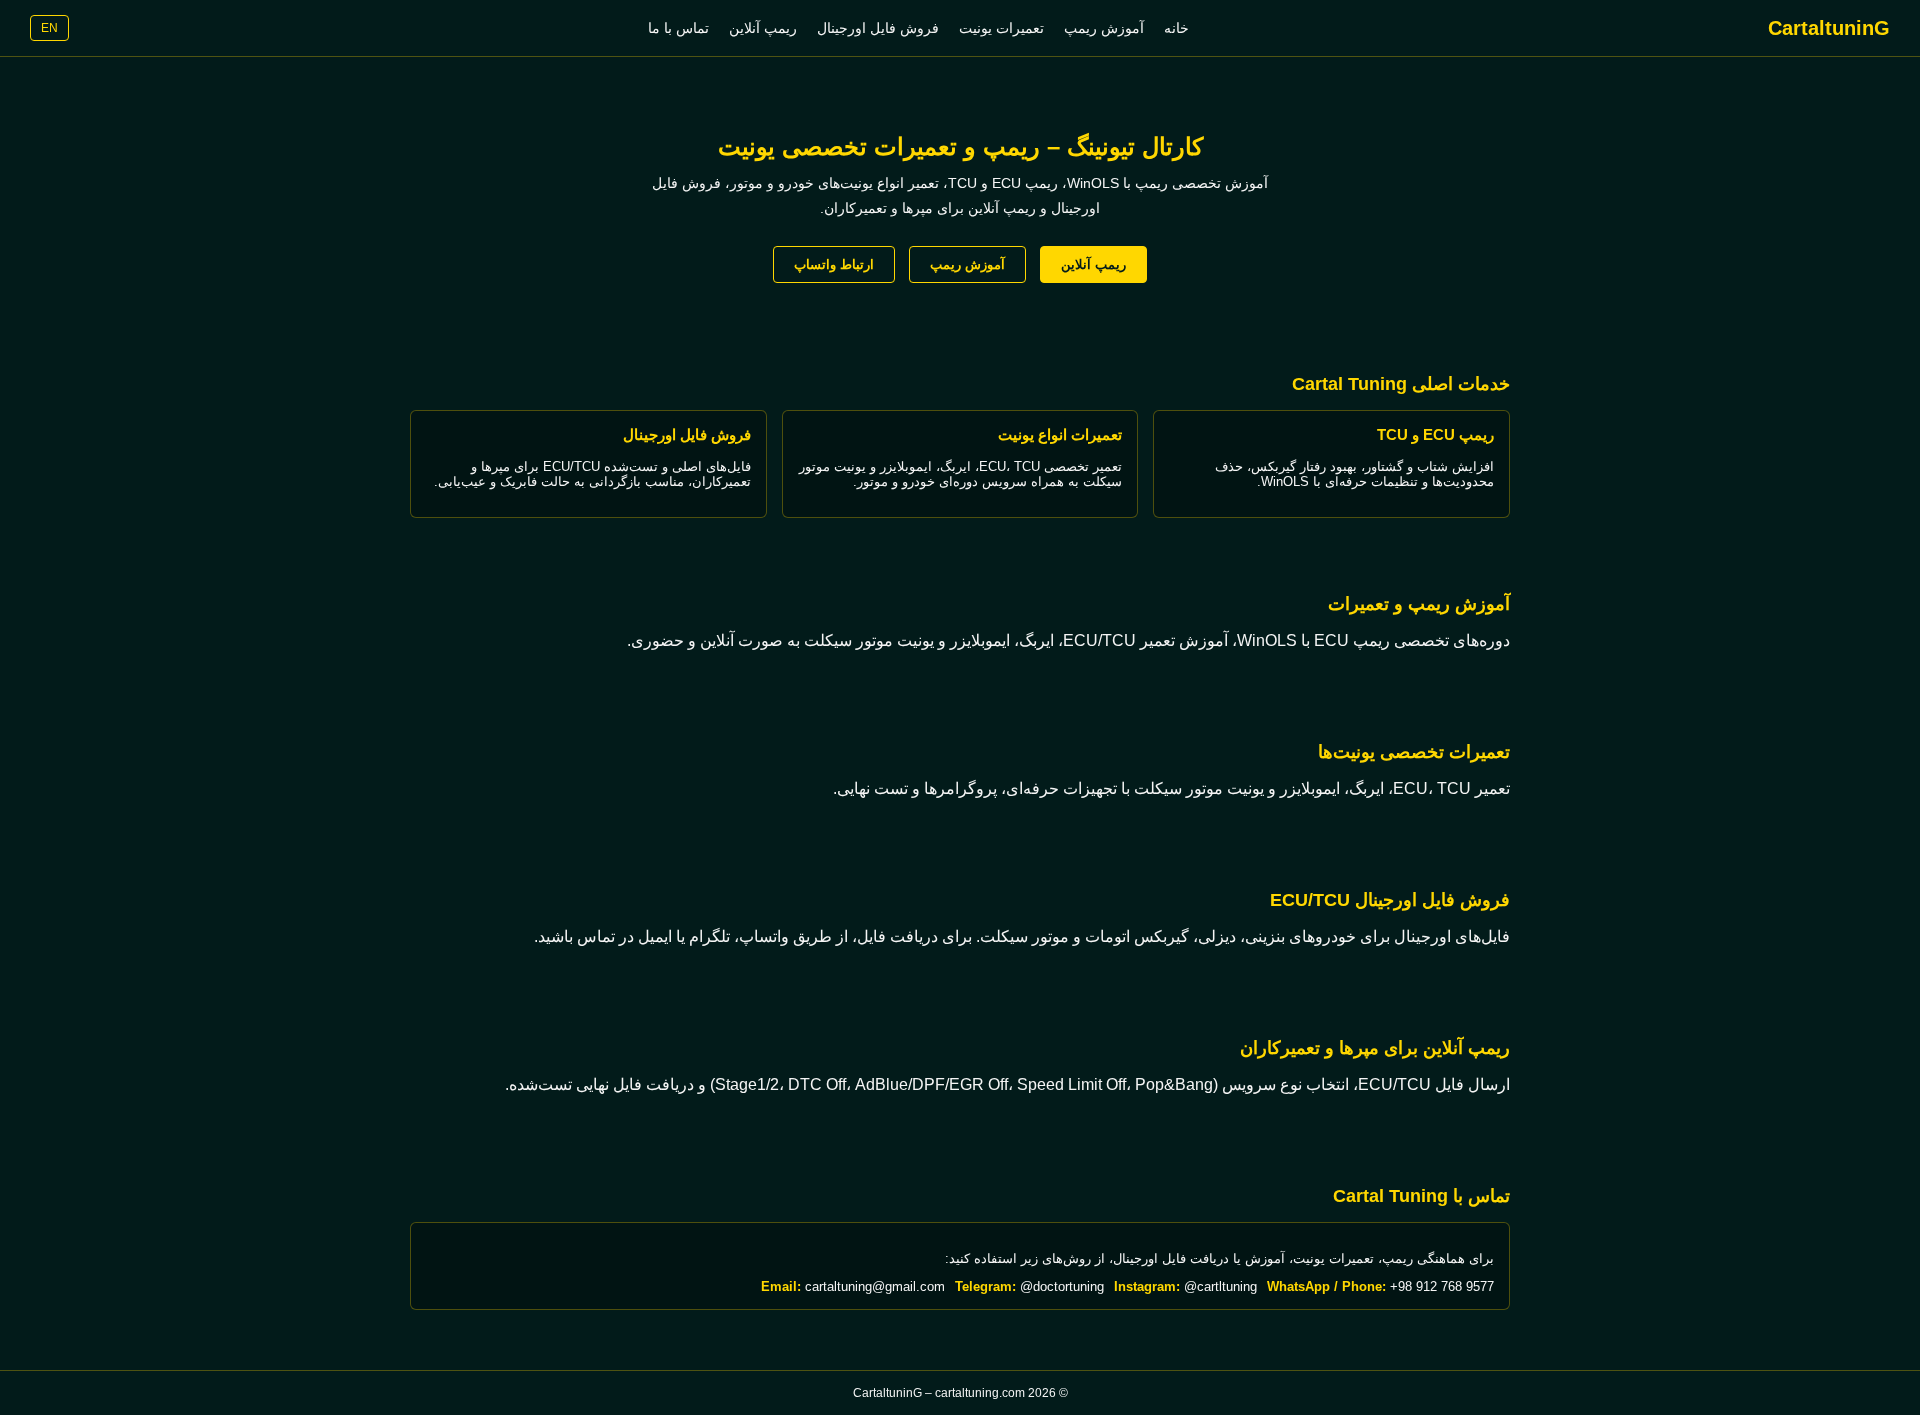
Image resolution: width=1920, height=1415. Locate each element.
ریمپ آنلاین (763, 28)
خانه (1176, 28)
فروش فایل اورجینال (878, 28)
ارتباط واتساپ (834, 264)
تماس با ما (678, 28)
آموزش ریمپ (1104, 28)
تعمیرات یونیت (1001, 28)
